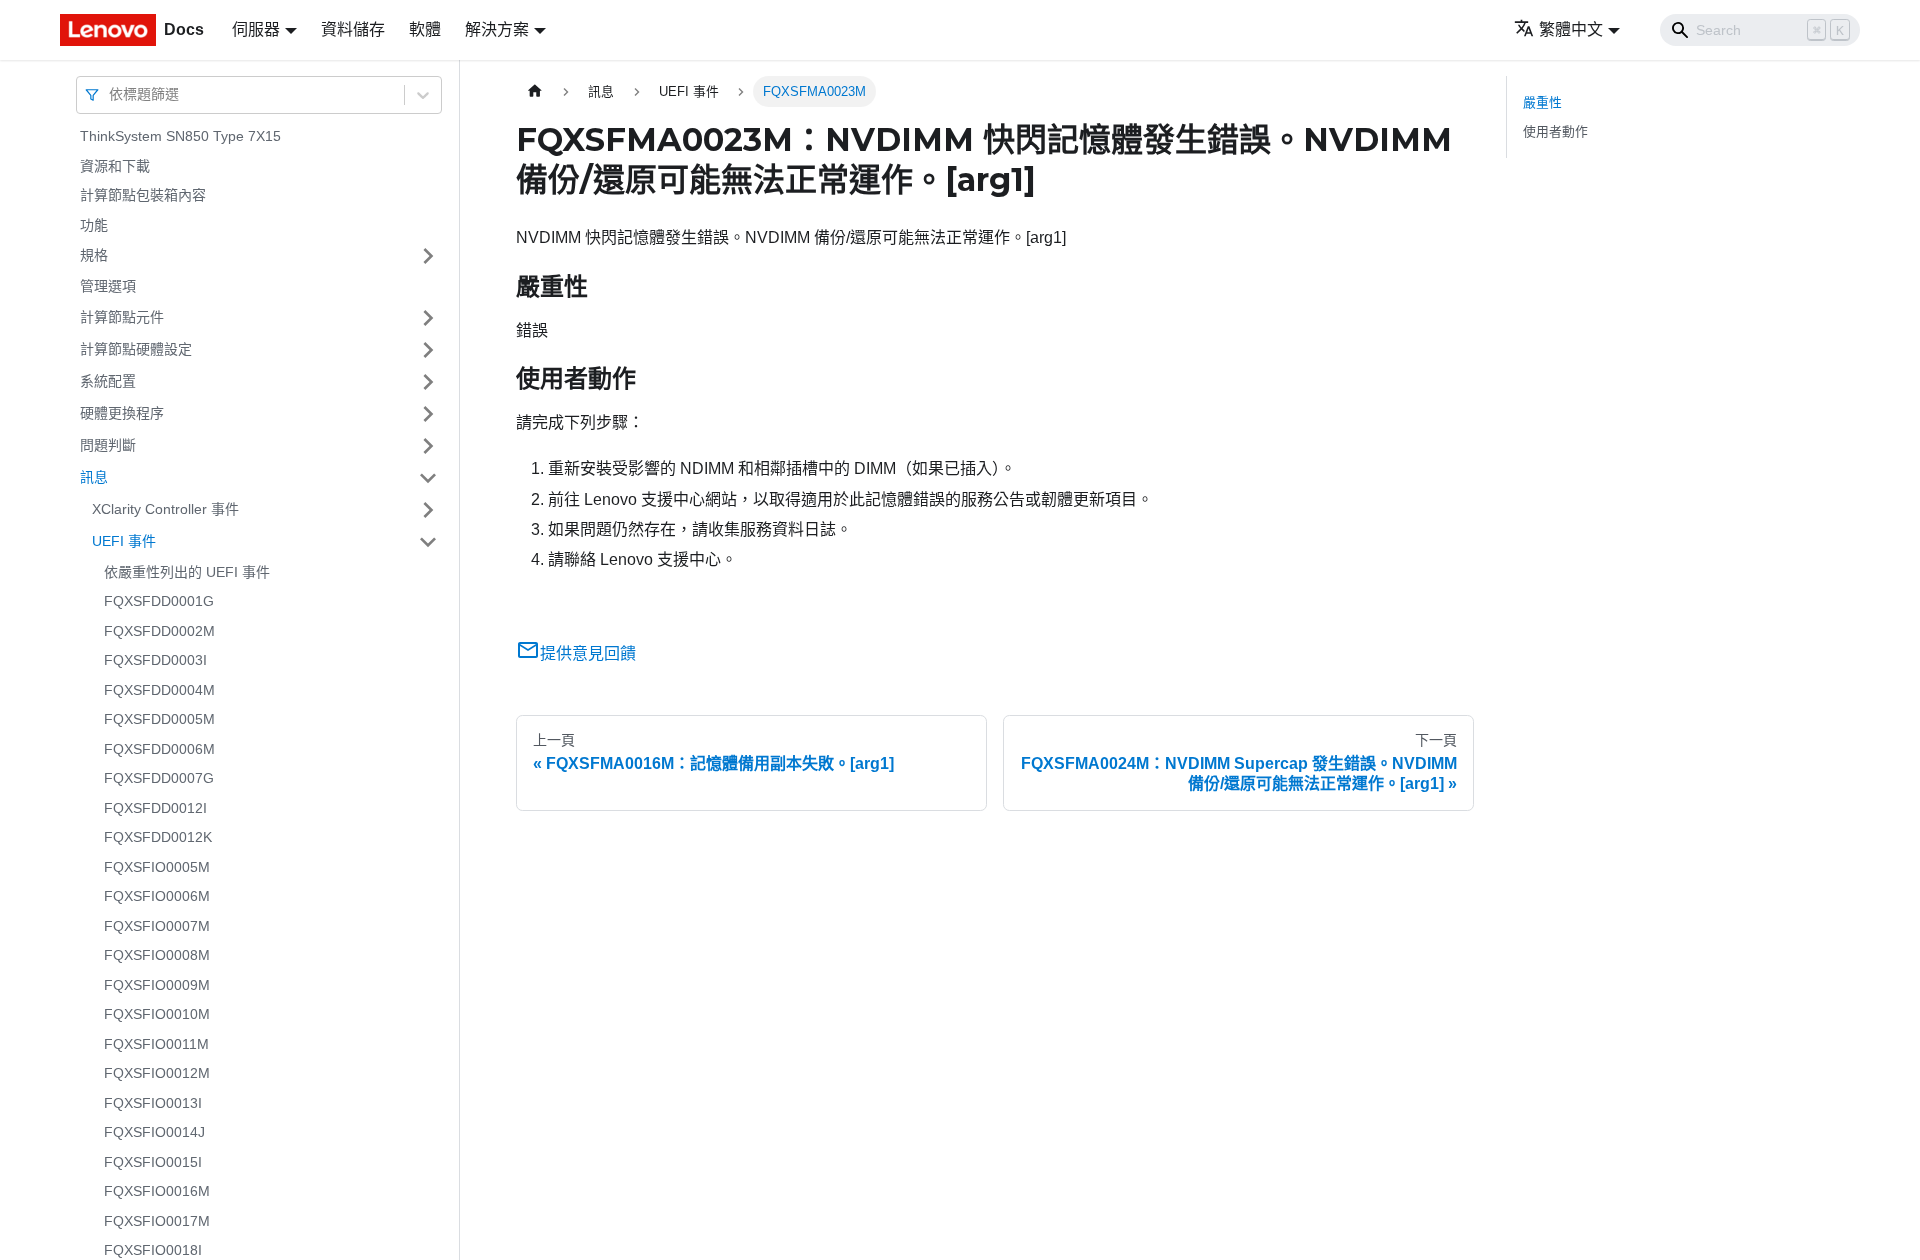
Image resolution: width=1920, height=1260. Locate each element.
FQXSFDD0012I (155, 808)
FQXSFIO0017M (157, 1221)
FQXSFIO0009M (157, 985)
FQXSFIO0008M (157, 955)
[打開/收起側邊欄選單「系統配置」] (428, 382)
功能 (94, 225)
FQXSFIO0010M (157, 1014)
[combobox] (111, 94)
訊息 (94, 477)
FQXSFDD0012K (158, 837)
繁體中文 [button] (1571, 29)
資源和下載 (115, 166)
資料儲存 (353, 29)
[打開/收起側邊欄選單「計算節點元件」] (428, 318)
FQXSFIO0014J (154, 1132)
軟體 (425, 29)
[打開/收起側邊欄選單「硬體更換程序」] (428, 414)
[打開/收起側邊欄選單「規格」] (428, 256)
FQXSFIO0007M (157, 926)
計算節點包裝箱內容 (143, 195)
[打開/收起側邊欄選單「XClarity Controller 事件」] (428, 510)
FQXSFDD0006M (159, 749)
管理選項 (108, 286)
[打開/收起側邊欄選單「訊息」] (428, 478)
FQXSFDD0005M (159, 719)
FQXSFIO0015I (153, 1162)
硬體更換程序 (122, 413)
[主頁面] (535, 91)
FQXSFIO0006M (157, 896)
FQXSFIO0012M (157, 1073)
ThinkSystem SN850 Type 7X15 (180, 136)
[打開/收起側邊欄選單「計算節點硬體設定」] (428, 350)
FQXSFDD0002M (159, 631)
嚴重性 (1542, 102)
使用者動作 (1555, 131)
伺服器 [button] (256, 29)
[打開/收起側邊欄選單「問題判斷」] (428, 446)
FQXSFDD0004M (159, 690)
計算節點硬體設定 (136, 349)
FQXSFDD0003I (155, 660)
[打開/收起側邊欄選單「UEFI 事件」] (428, 542)
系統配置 (108, 381)
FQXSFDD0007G (159, 778)
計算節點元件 (122, 317)
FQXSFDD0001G (159, 601)
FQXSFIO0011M (156, 1044)
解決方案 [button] (497, 29)
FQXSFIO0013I (153, 1103)
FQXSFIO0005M (157, 867)
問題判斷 (108, 445)
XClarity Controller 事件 (165, 509)
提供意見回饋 (588, 653)
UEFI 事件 (124, 541)
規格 (94, 255)
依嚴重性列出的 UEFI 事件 (187, 572)
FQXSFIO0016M (157, 1191)
